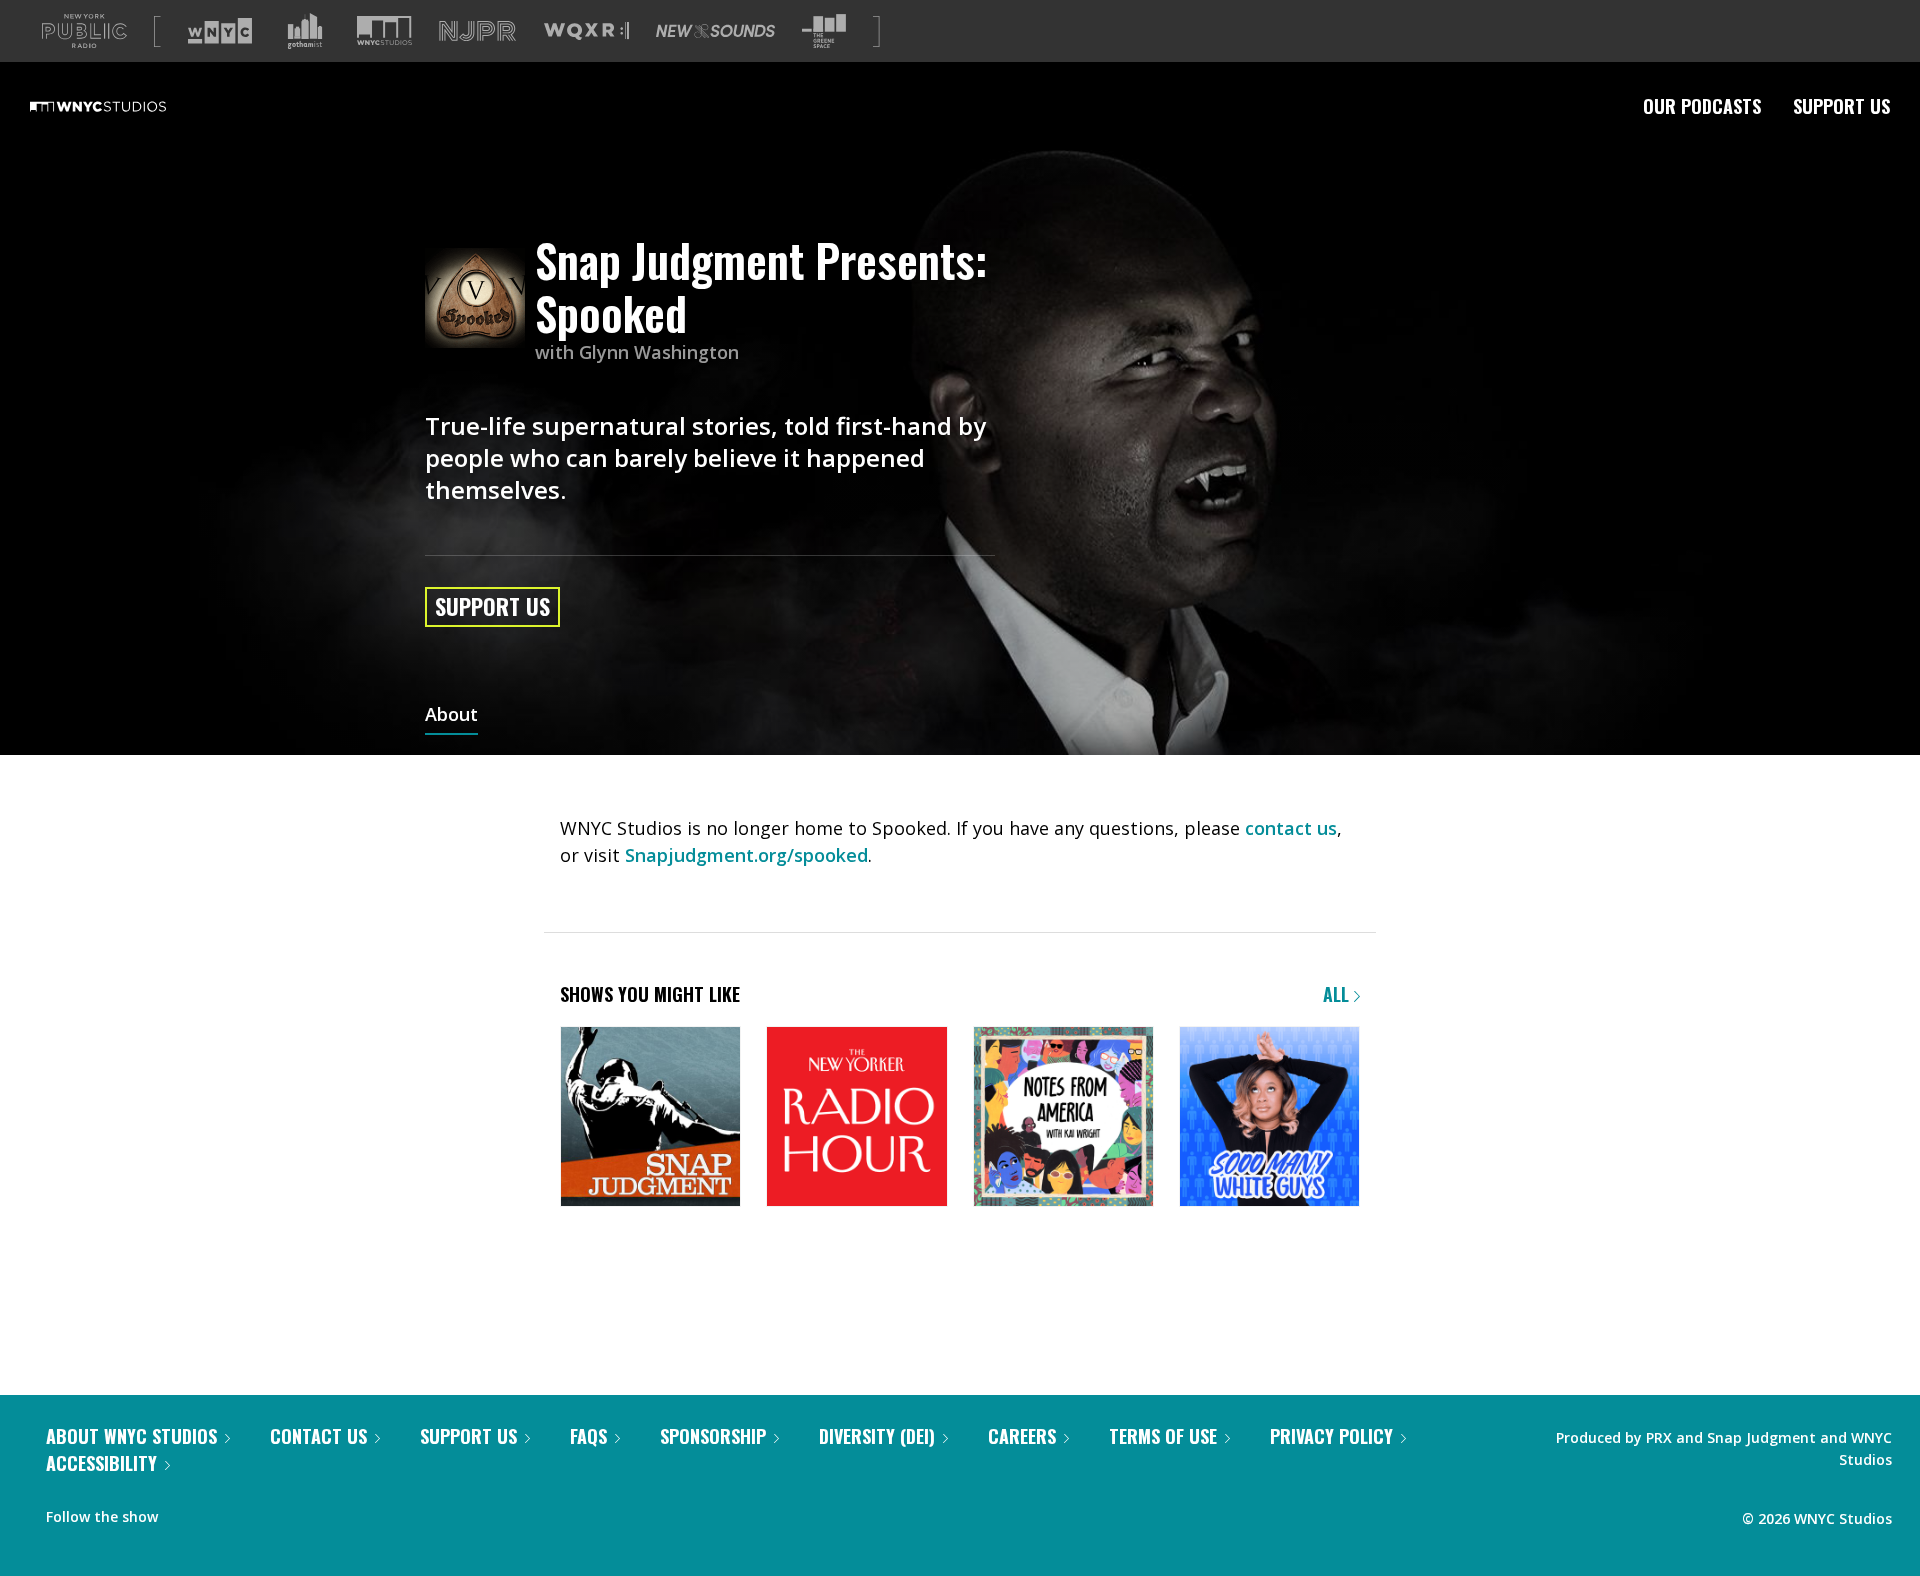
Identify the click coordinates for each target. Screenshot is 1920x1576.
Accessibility (101, 1463)
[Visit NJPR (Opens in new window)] (477, 31)
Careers (1022, 1436)
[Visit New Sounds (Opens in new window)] (715, 31)
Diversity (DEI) (877, 1436)
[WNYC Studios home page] (123, 106)
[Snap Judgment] (650, 1118)
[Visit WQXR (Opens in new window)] (586, 31)
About (451, 716)
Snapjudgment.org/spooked (746, 855)
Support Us (1841, 106)
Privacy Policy (1331, 1436)
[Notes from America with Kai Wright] (1063, 1118)
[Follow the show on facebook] (187, 1512)
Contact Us (318, 1436)
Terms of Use (1163, 1436)
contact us (1291, 828)
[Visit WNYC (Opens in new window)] (220, 31)
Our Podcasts (1702, 106)
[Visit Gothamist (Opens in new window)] (305, 31)
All (1338, 994)
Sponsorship (713, 1436)
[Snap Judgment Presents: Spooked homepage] (480, 299)
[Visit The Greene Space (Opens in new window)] (824, 31)
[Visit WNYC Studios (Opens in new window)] (384, 30)
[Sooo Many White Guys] (1269, 1118)
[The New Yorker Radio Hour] (856, 1118)
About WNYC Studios (131, 1436)
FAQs (588, 1436)
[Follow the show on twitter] (226, 1512)
